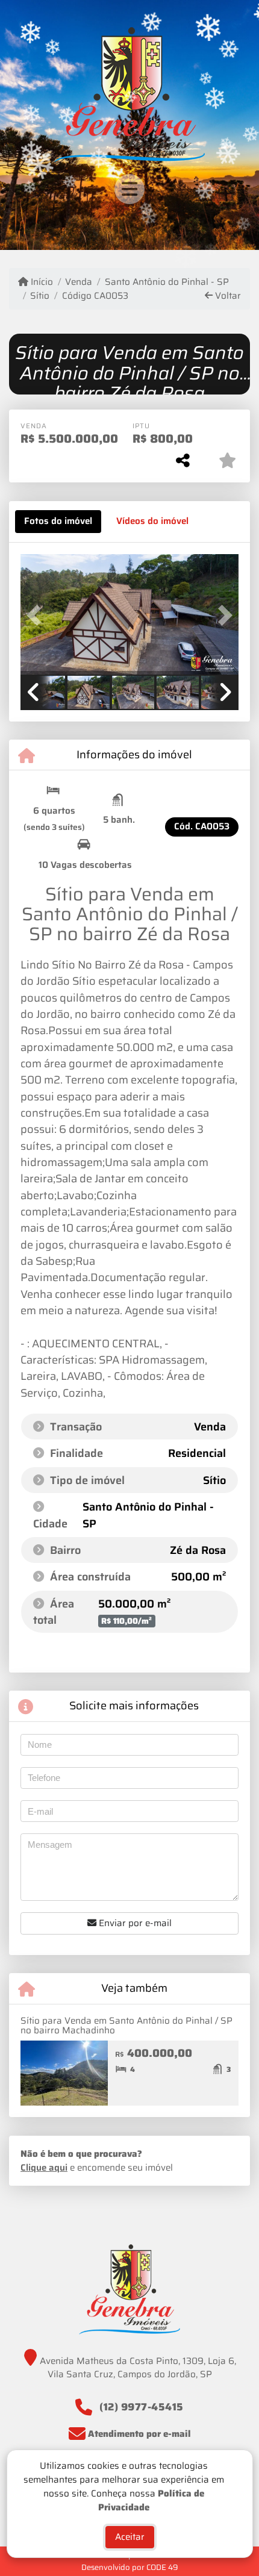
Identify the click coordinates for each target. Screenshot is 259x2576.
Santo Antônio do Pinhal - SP (167, 282)
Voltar (227, 296)
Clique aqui (44, 2168)
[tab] (58, 522)
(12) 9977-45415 (142, 2407)
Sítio (40, 296)
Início (41, 282)
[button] (37, 616)
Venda (79, 282)
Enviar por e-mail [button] (134, 1923)
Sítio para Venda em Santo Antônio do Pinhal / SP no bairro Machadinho (126, 2026)
